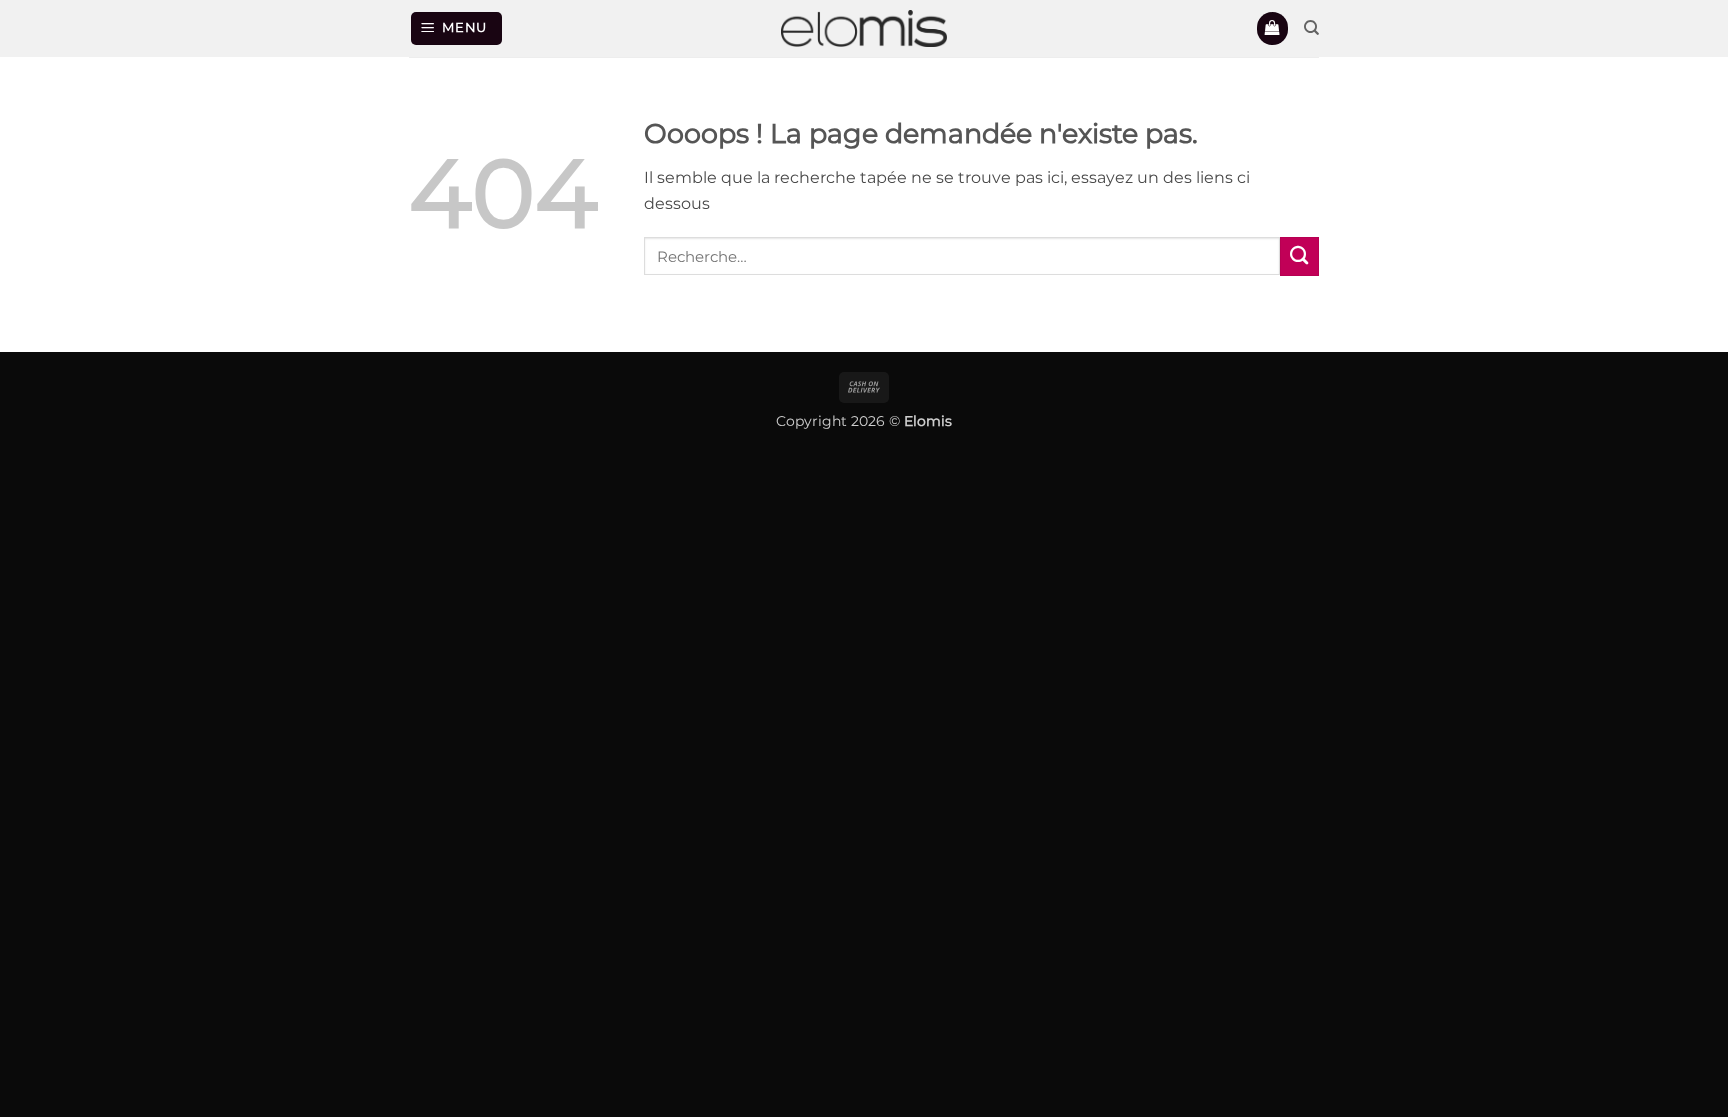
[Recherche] (1311, 28)
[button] (457, 28)
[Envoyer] (1299, 256)
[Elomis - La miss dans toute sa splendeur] (864, 28)
